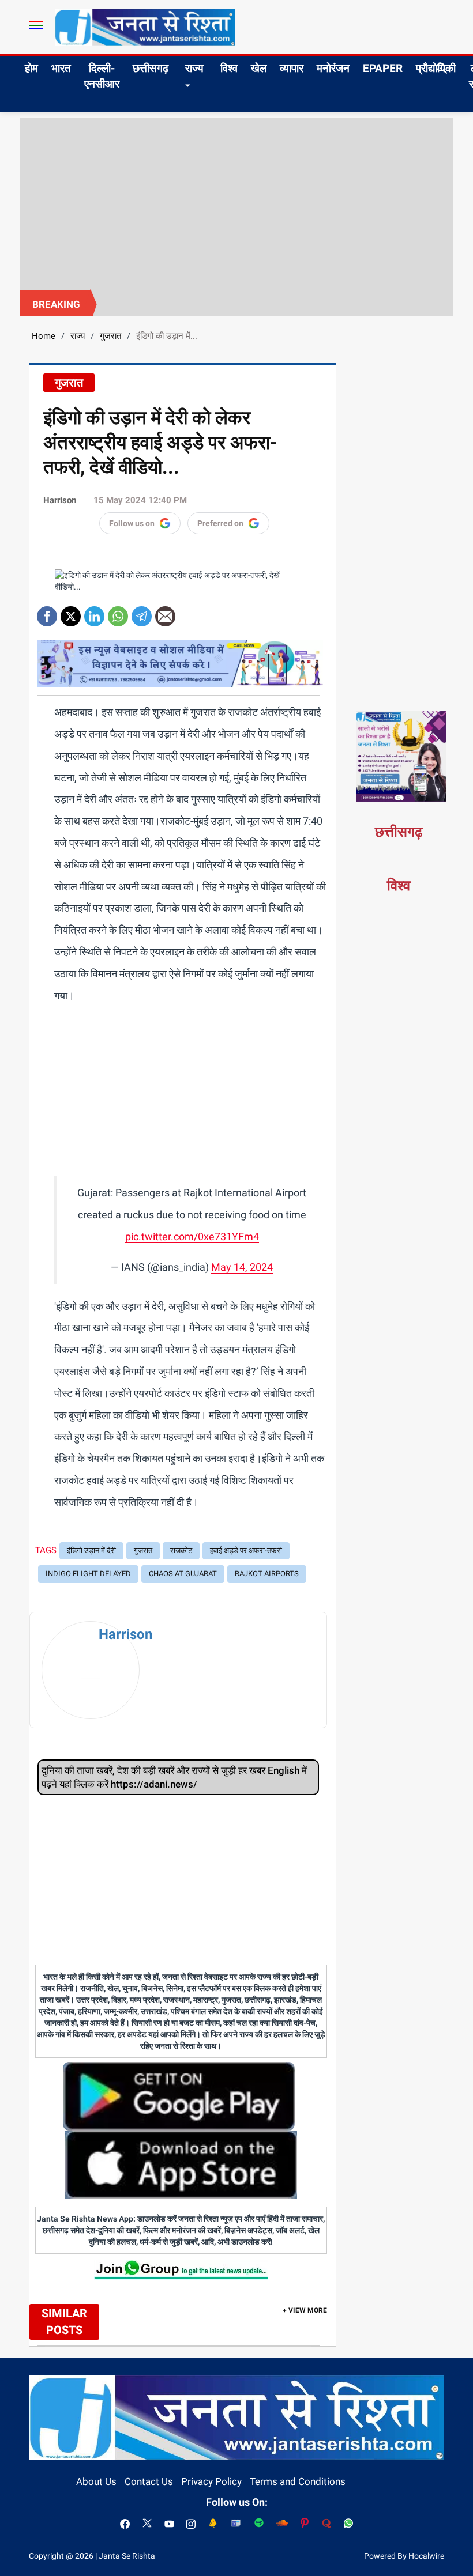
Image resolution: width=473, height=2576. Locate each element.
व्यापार (292, 68)
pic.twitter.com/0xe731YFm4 (192, 1236)
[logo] (145, 27)
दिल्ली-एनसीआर (102, 76)
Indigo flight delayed (88, 1574)
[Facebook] (47, 612)
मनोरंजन (333, 68)
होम (31, 68)
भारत (61, 68)
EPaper (383, 68)
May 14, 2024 (242, 1267)
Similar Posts (64, 2322)
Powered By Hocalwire (404, 2556)
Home (44, 336)
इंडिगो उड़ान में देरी (91, 1550)
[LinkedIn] (94, 612)
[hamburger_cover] (36, 25)
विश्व (229, 68)
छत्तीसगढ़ (151, 68)
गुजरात (110, 336)
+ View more (305, 2310)
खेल (259, 68)
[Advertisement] (236, 204)
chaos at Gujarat (183, 1574)
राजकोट (181, 1550)
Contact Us (149, 2481)
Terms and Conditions (298, 2481)
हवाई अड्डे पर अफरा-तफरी (246, 1550)
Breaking (56, 304)
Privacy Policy (211, 2481)
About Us (96, 2481)
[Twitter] (71, 612)
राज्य (194, 68)
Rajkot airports (267, 1574)
